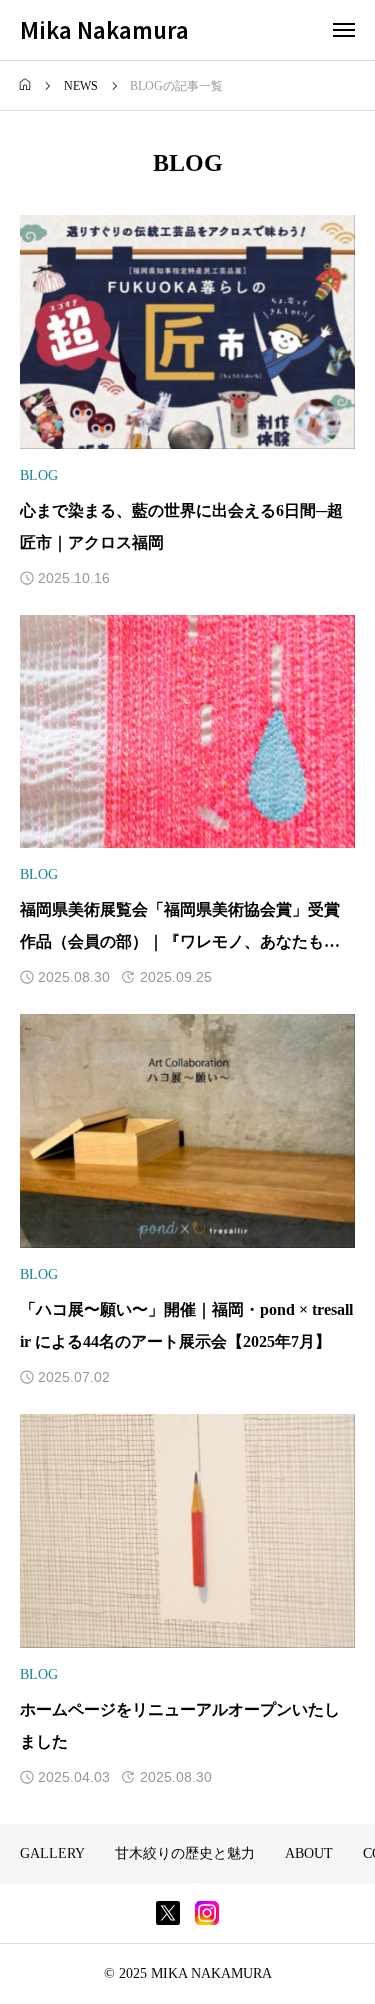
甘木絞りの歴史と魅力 (185, 1853)
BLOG (39, 475)
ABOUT (309, 1853)
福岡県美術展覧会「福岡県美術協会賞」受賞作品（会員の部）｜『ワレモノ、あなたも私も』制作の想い (180, 941)
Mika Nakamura (104, 29)
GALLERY (52, 1853)
